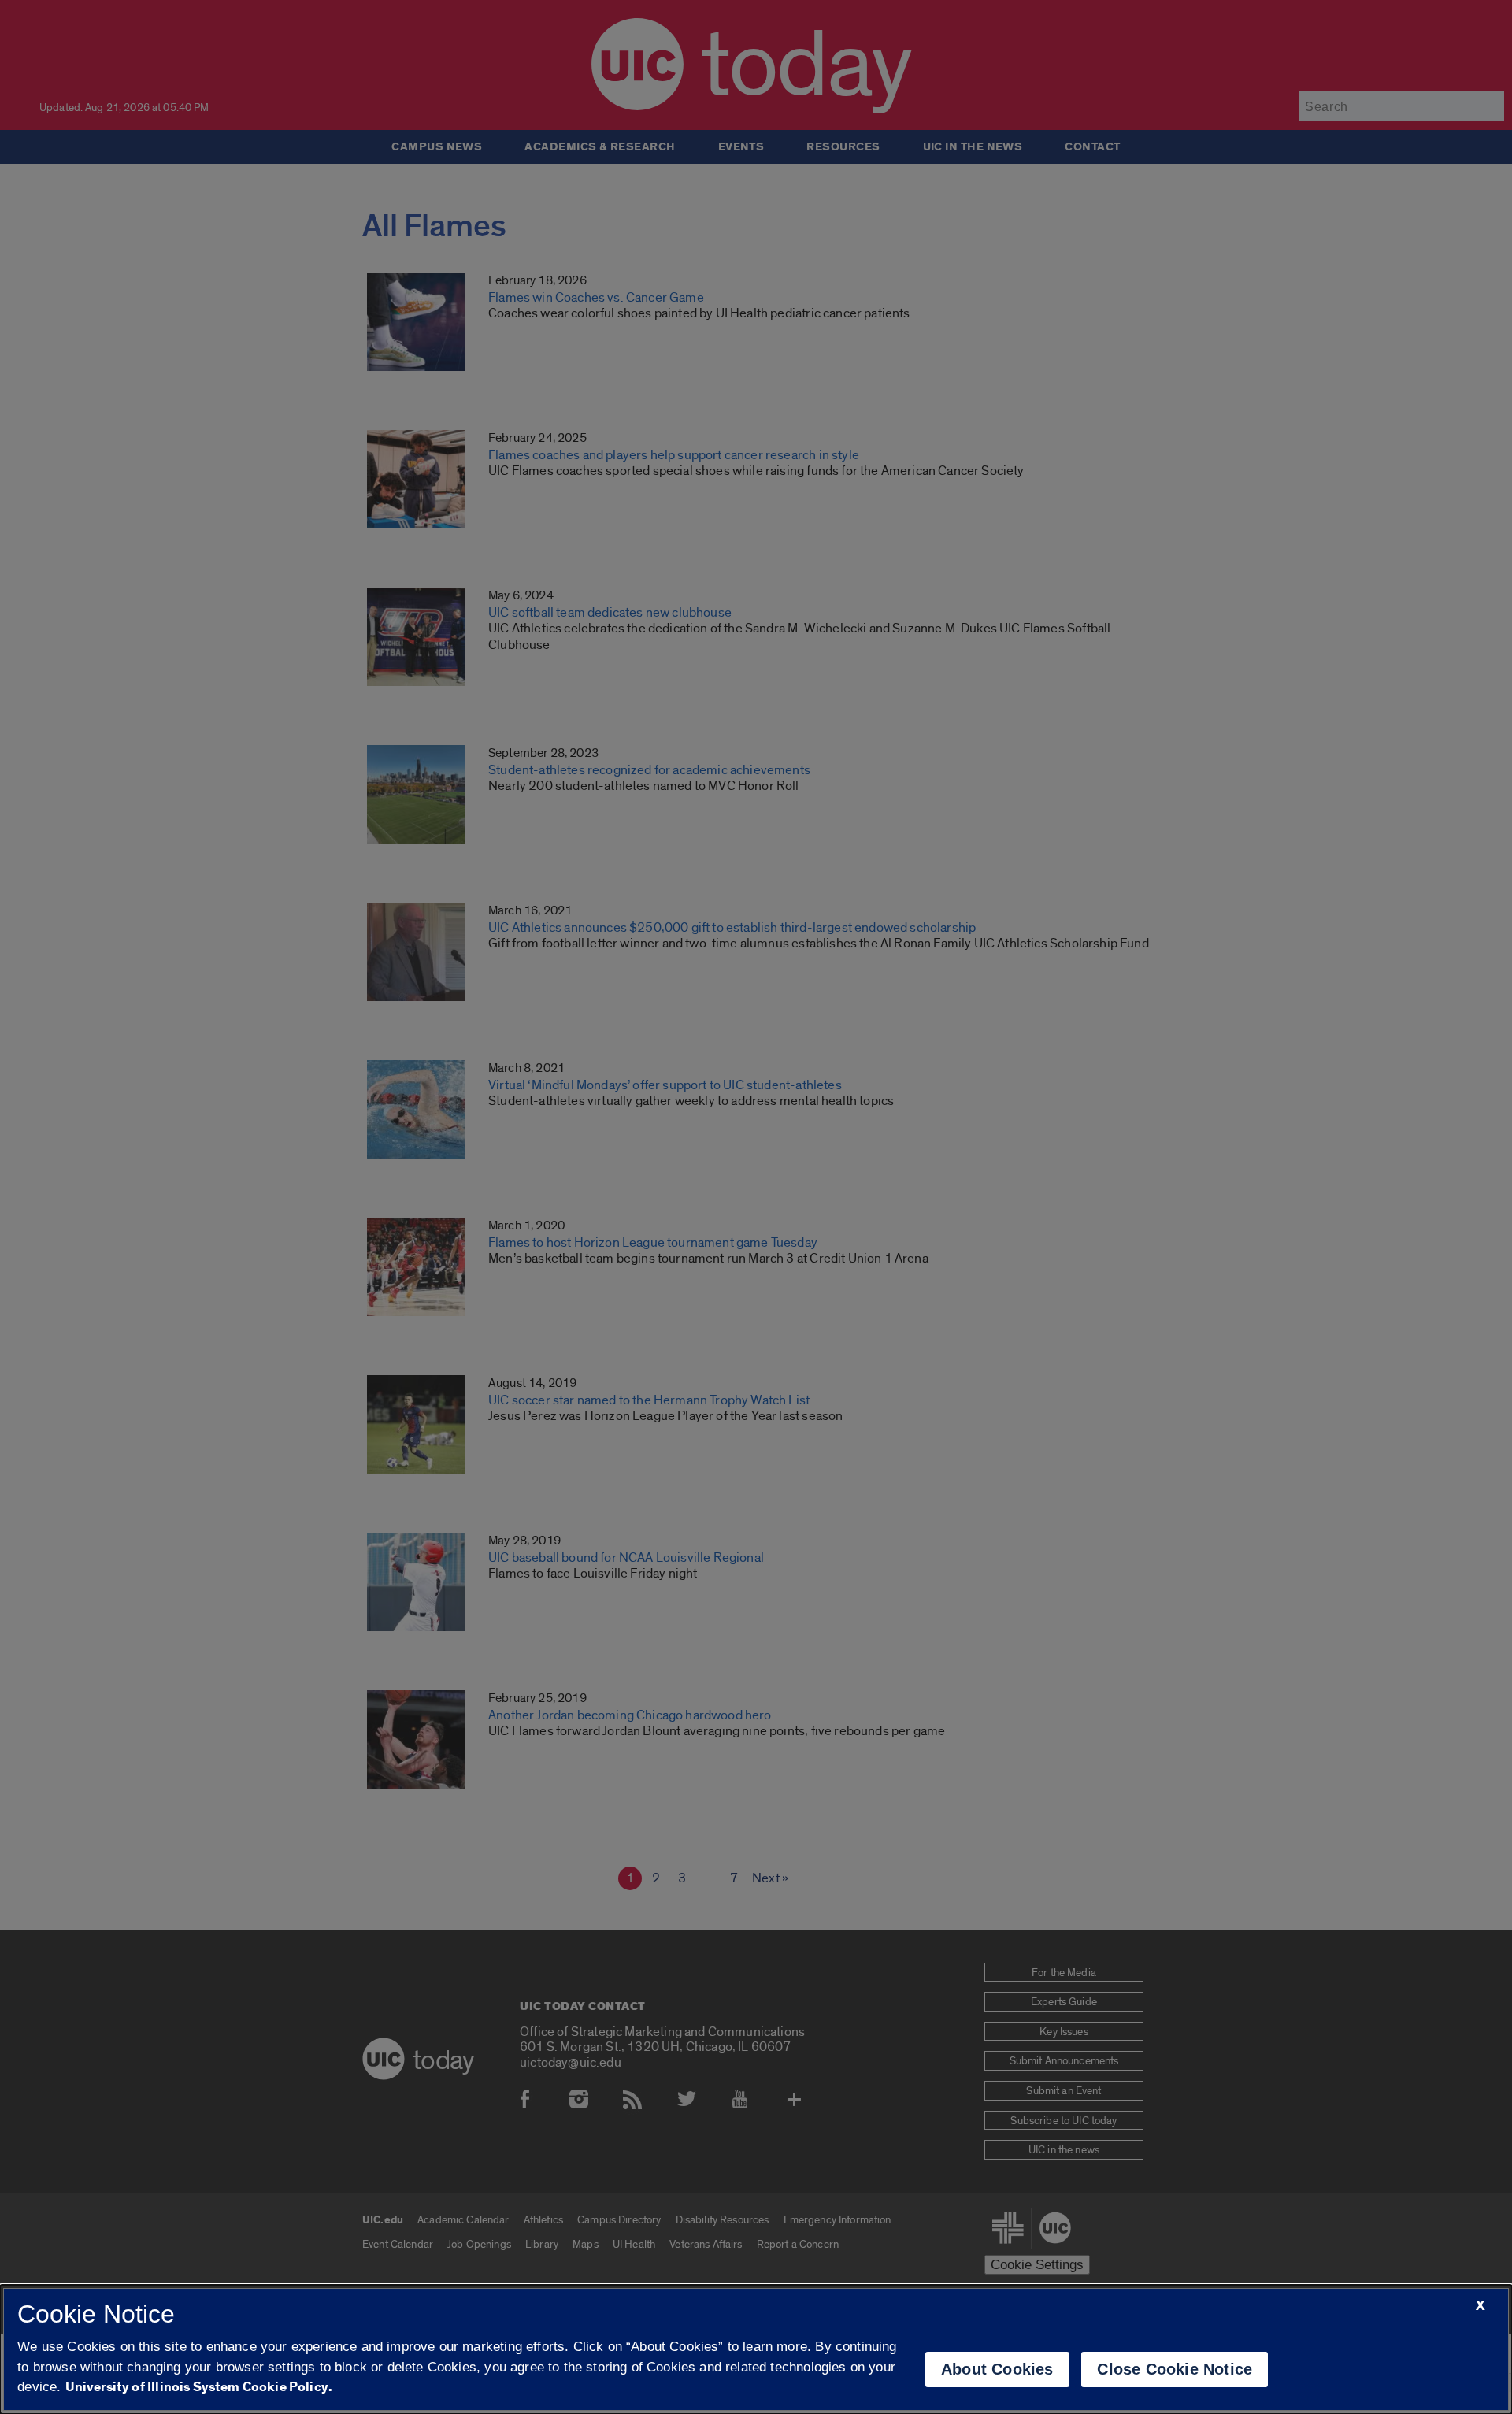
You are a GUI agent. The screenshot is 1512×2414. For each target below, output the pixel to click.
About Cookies (997, 2369)
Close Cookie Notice (1175, 2369)
